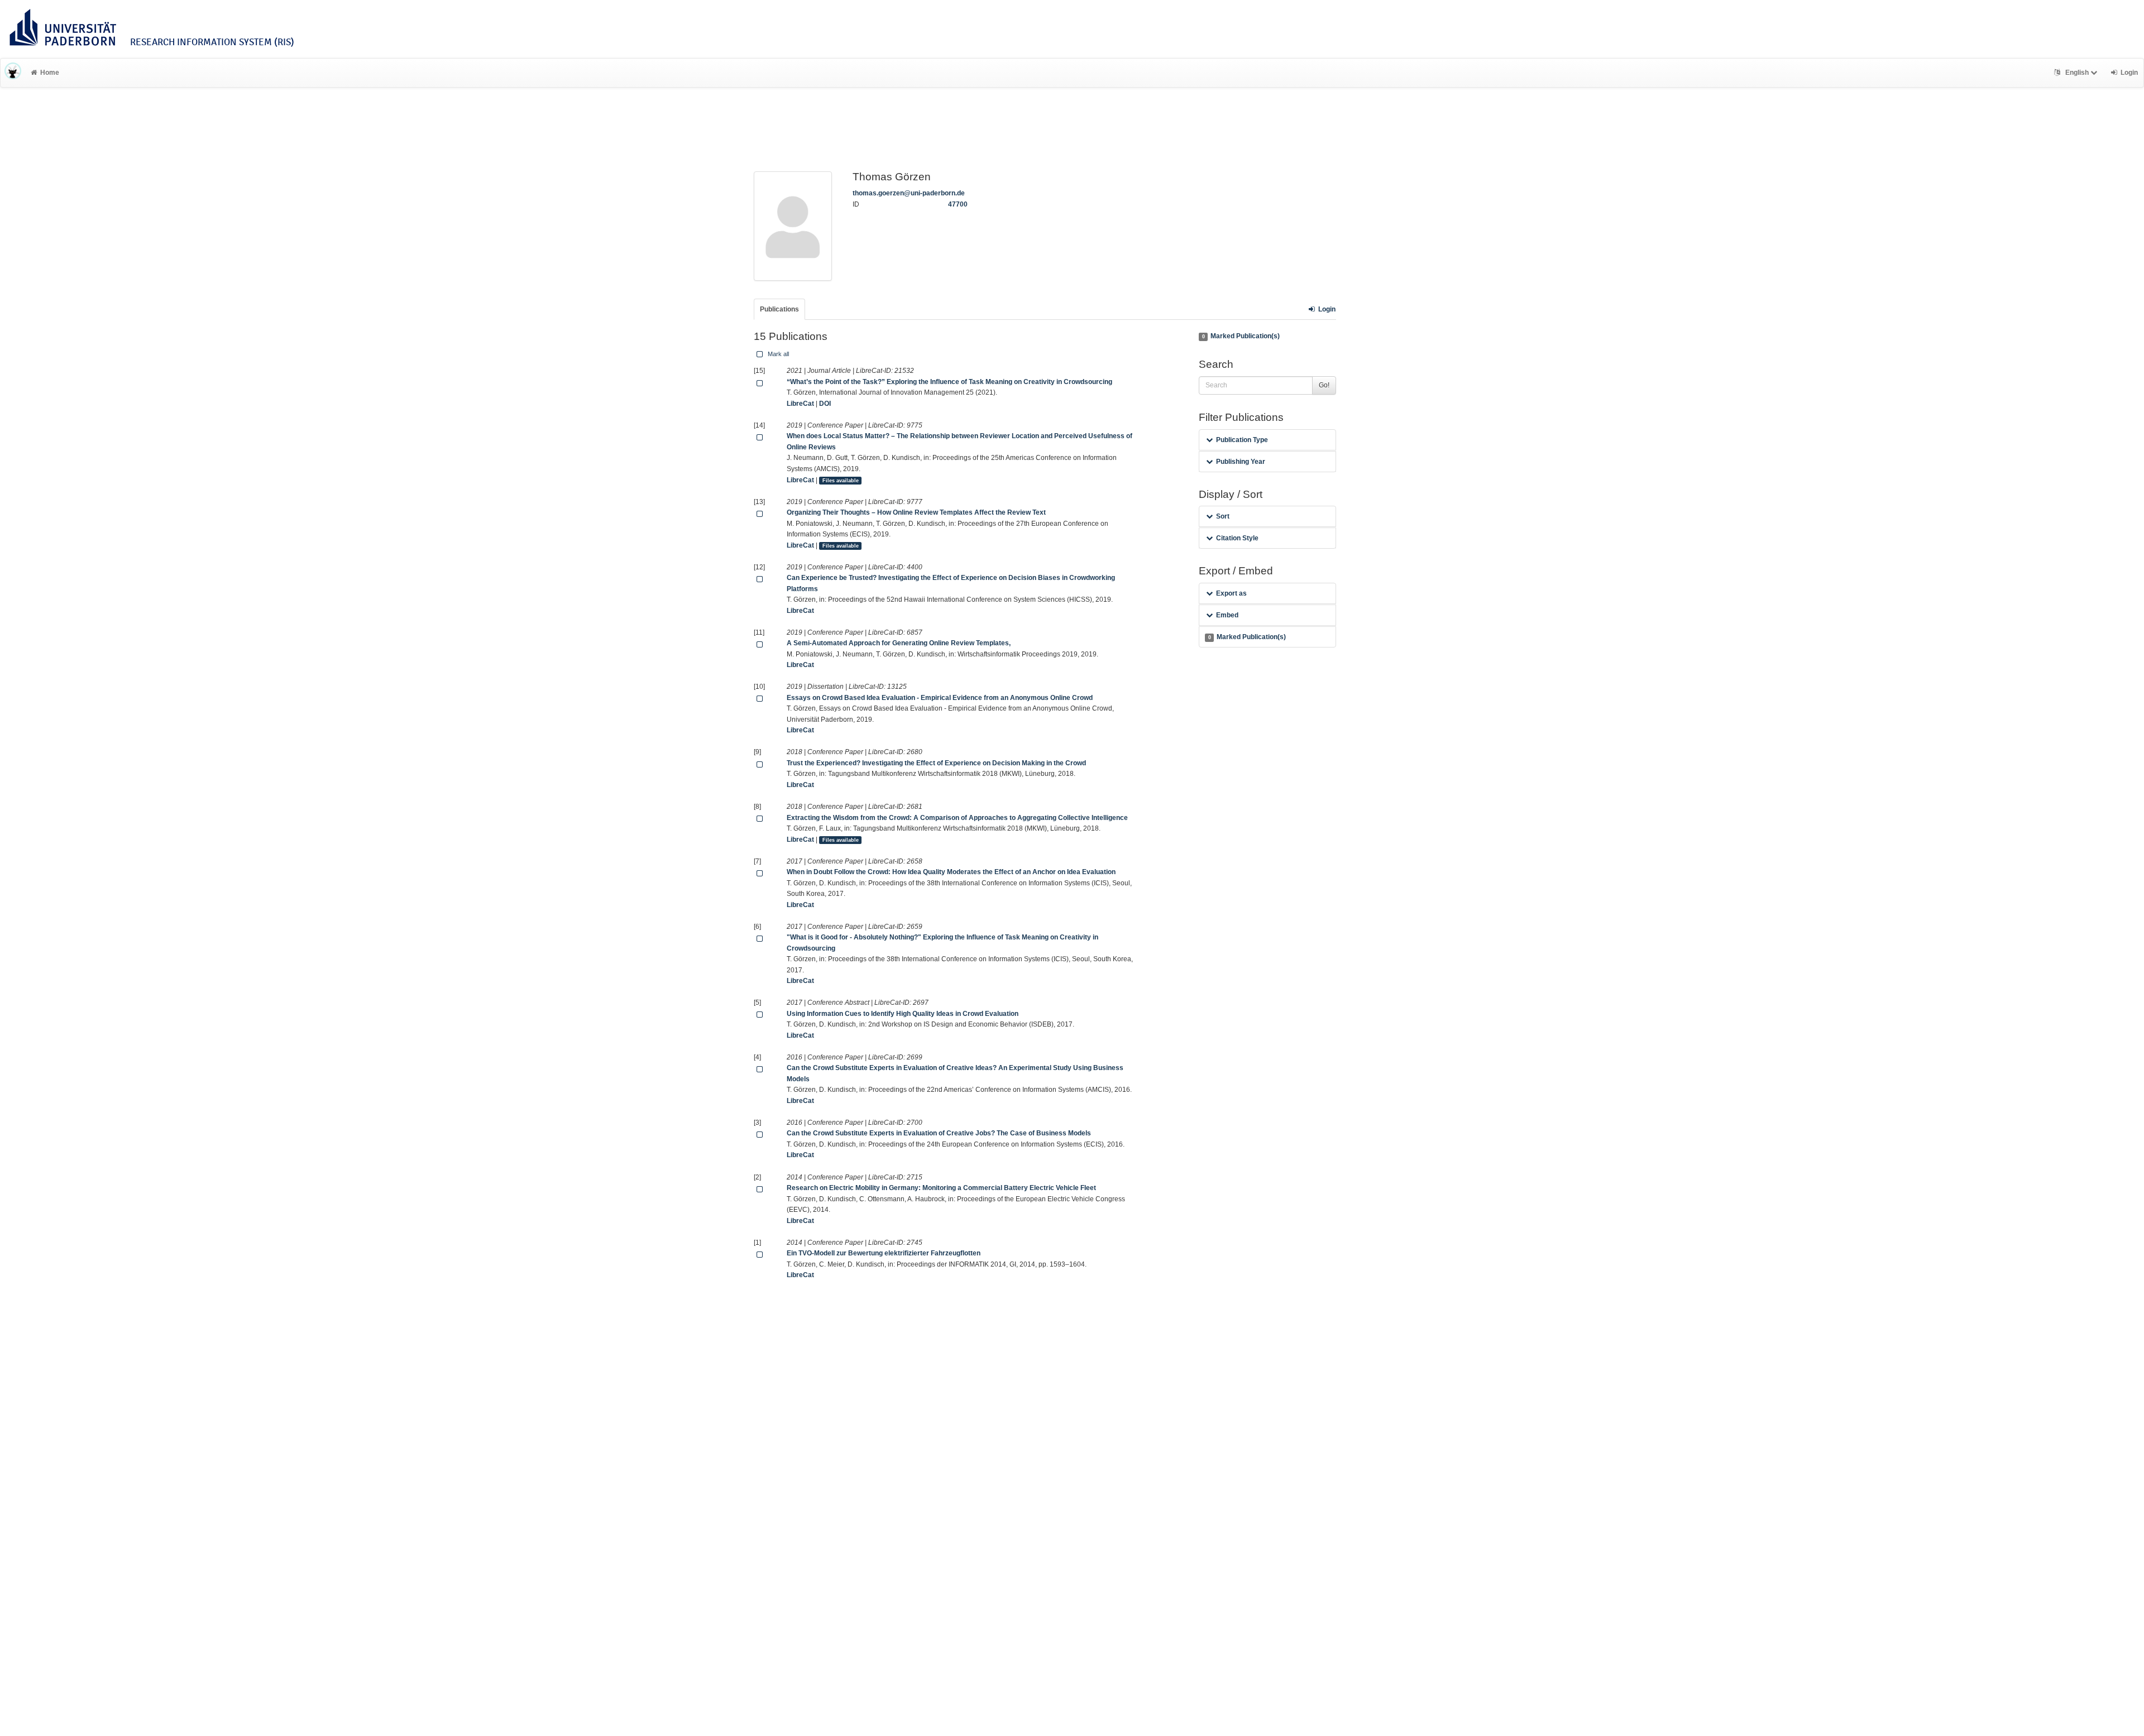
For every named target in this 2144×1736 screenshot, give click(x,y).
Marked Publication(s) (1241, 336)
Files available (841, 481)
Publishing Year (1241, 462)
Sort (1223, 516)
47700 (958, 204)
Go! (1324, 385)
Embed (1227, 615)
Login (1327, 309)
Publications (779, 309)
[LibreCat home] (13, 73)
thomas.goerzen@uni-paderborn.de (909, 193)
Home (50, 73)
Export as (1231, 593)
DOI (825, 404)
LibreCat (800, 404)
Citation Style (1237, 538)
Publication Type (1242, 440)
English (2077, 73)
